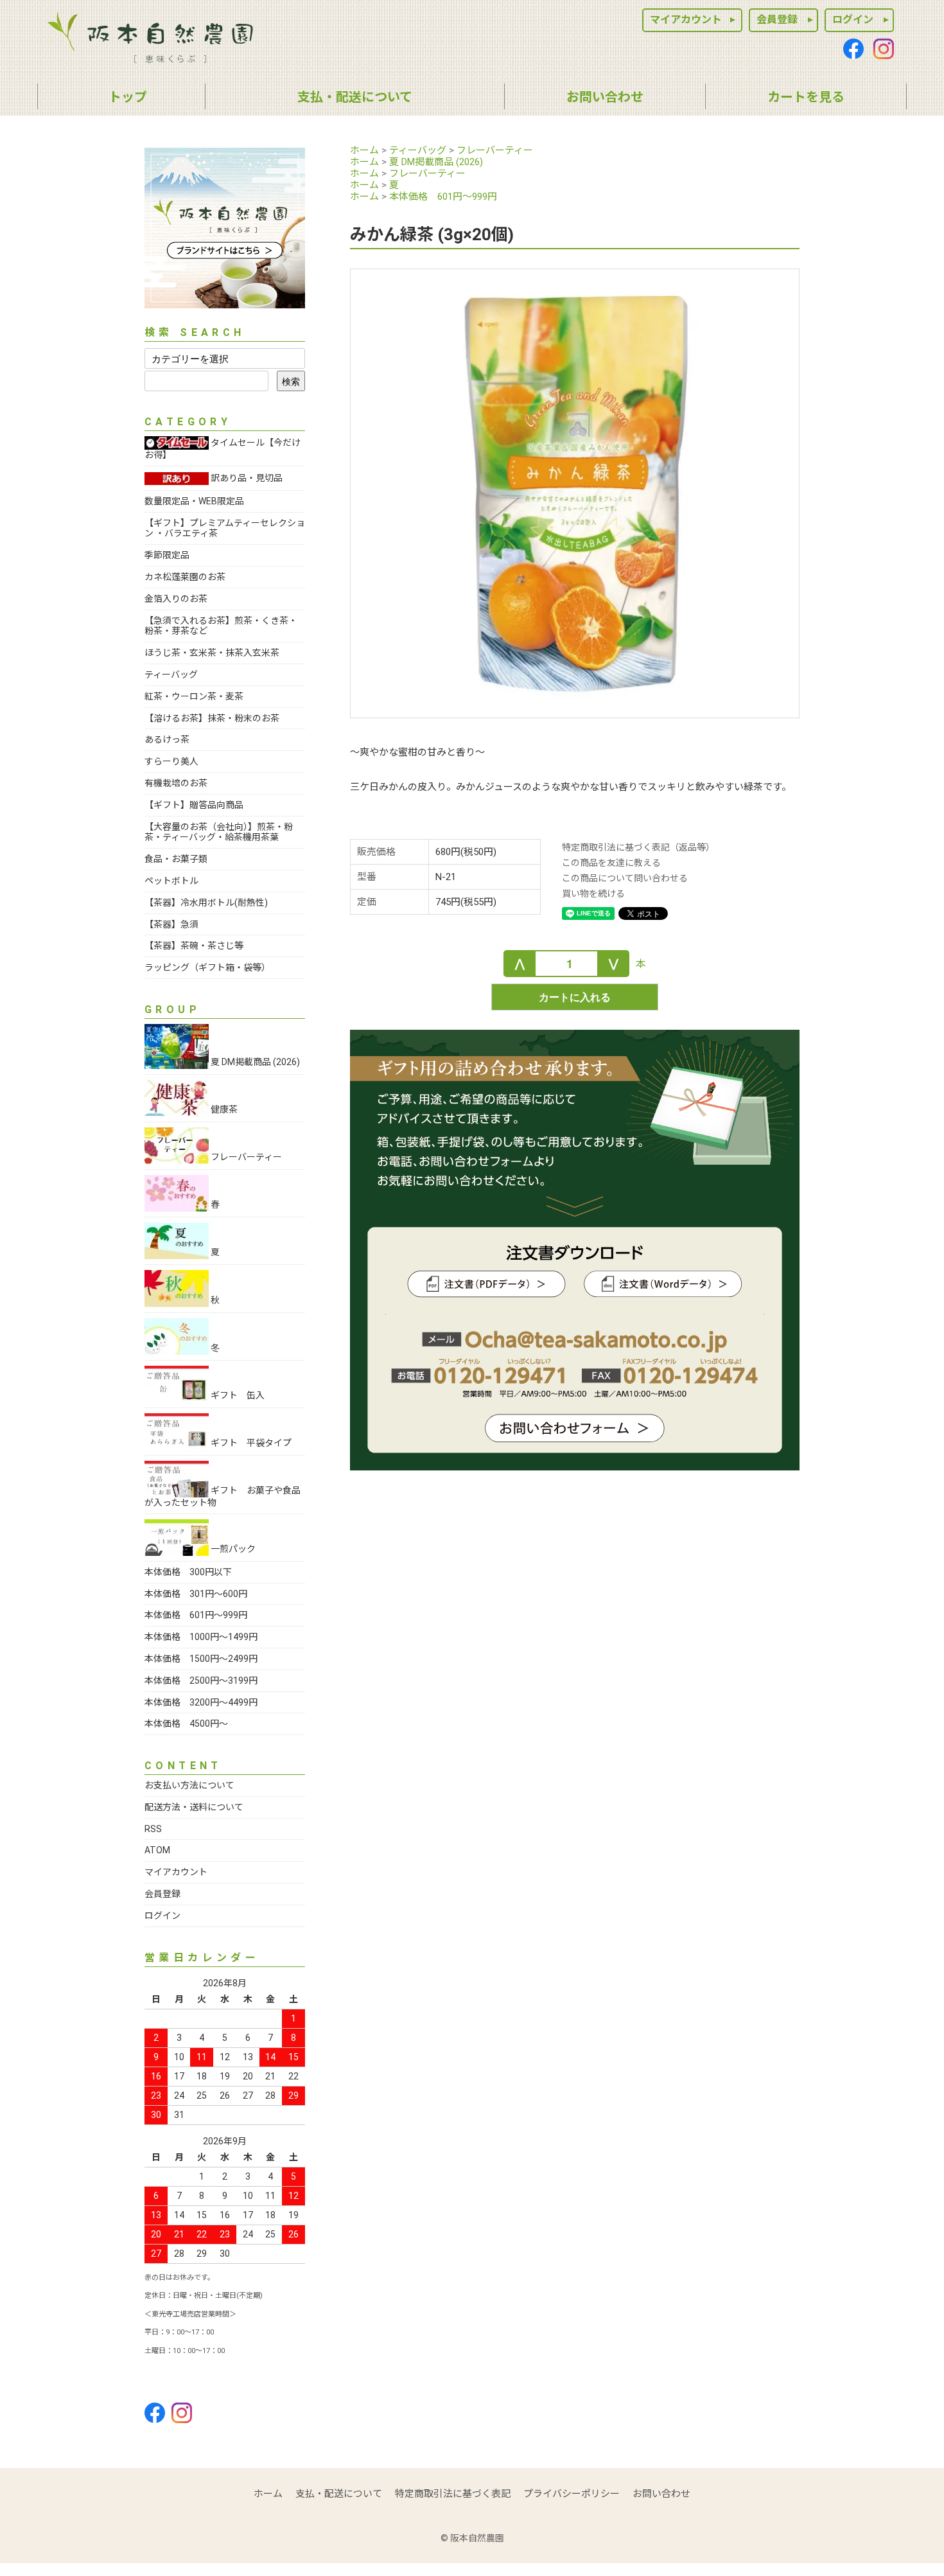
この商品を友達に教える (611, 863)
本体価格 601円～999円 (443, 197)
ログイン (853, 20)
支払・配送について (339, 2494)
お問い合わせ (661, 2494)
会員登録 (777, 20)
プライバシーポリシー (572, 2494)
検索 (291, 381)
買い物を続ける (593, 894)
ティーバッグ (418, 150)
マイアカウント (686, 20)
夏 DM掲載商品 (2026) (436, 162)
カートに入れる (575, 997)
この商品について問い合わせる (625, 878)
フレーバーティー (495, 150)
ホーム (364, 150)
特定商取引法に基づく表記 (453, 2494)
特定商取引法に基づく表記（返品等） (638, 847)
